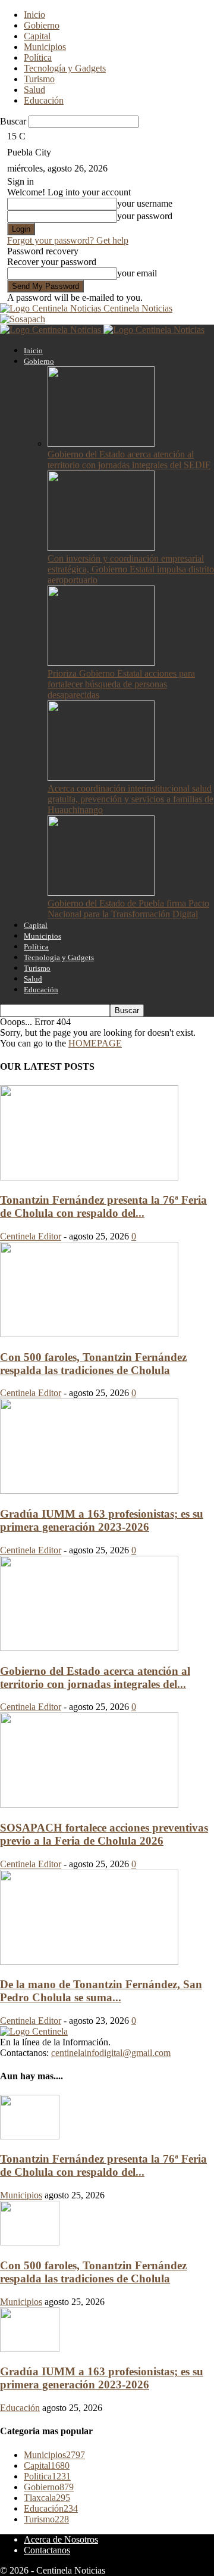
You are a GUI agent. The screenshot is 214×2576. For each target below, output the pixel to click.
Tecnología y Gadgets (65, 68)
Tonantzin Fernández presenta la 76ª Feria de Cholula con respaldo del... (103, 1206)
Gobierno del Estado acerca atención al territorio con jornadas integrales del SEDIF (129, 460)
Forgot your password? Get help (68, 240)
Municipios (45, 47)
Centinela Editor (31, 1236)
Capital (37, 36)
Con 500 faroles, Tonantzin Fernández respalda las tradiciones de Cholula (93, 1364)
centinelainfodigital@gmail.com (111, 2053)
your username (145, 203)
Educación (44, 100)
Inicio (34, 15)
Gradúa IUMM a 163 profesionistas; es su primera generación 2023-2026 (102, 1520)
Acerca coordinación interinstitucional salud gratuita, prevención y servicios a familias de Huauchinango (130, 799)
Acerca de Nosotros (61, 2539)
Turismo (39, 79)
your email (137, 273)
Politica (47, 2476)
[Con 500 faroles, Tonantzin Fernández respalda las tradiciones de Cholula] (89, 1334)
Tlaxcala (47, 2498)
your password (145, 216)
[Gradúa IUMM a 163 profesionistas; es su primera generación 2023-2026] (89, 1491)
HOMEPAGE (95, 1043)
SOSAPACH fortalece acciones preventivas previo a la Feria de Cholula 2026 (104, 1834)
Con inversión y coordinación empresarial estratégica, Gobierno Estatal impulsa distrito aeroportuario (131, 569)
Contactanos (47, 2550)
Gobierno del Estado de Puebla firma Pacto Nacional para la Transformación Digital (128, 909)
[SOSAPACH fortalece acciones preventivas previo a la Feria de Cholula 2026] (89, 1804)
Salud (34, 90)
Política (38, 57)
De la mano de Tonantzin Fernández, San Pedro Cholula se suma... (101, 1991)
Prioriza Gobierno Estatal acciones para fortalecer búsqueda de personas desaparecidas (121, 684)
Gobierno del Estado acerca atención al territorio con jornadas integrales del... (95, 1678)
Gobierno (42, 25)
